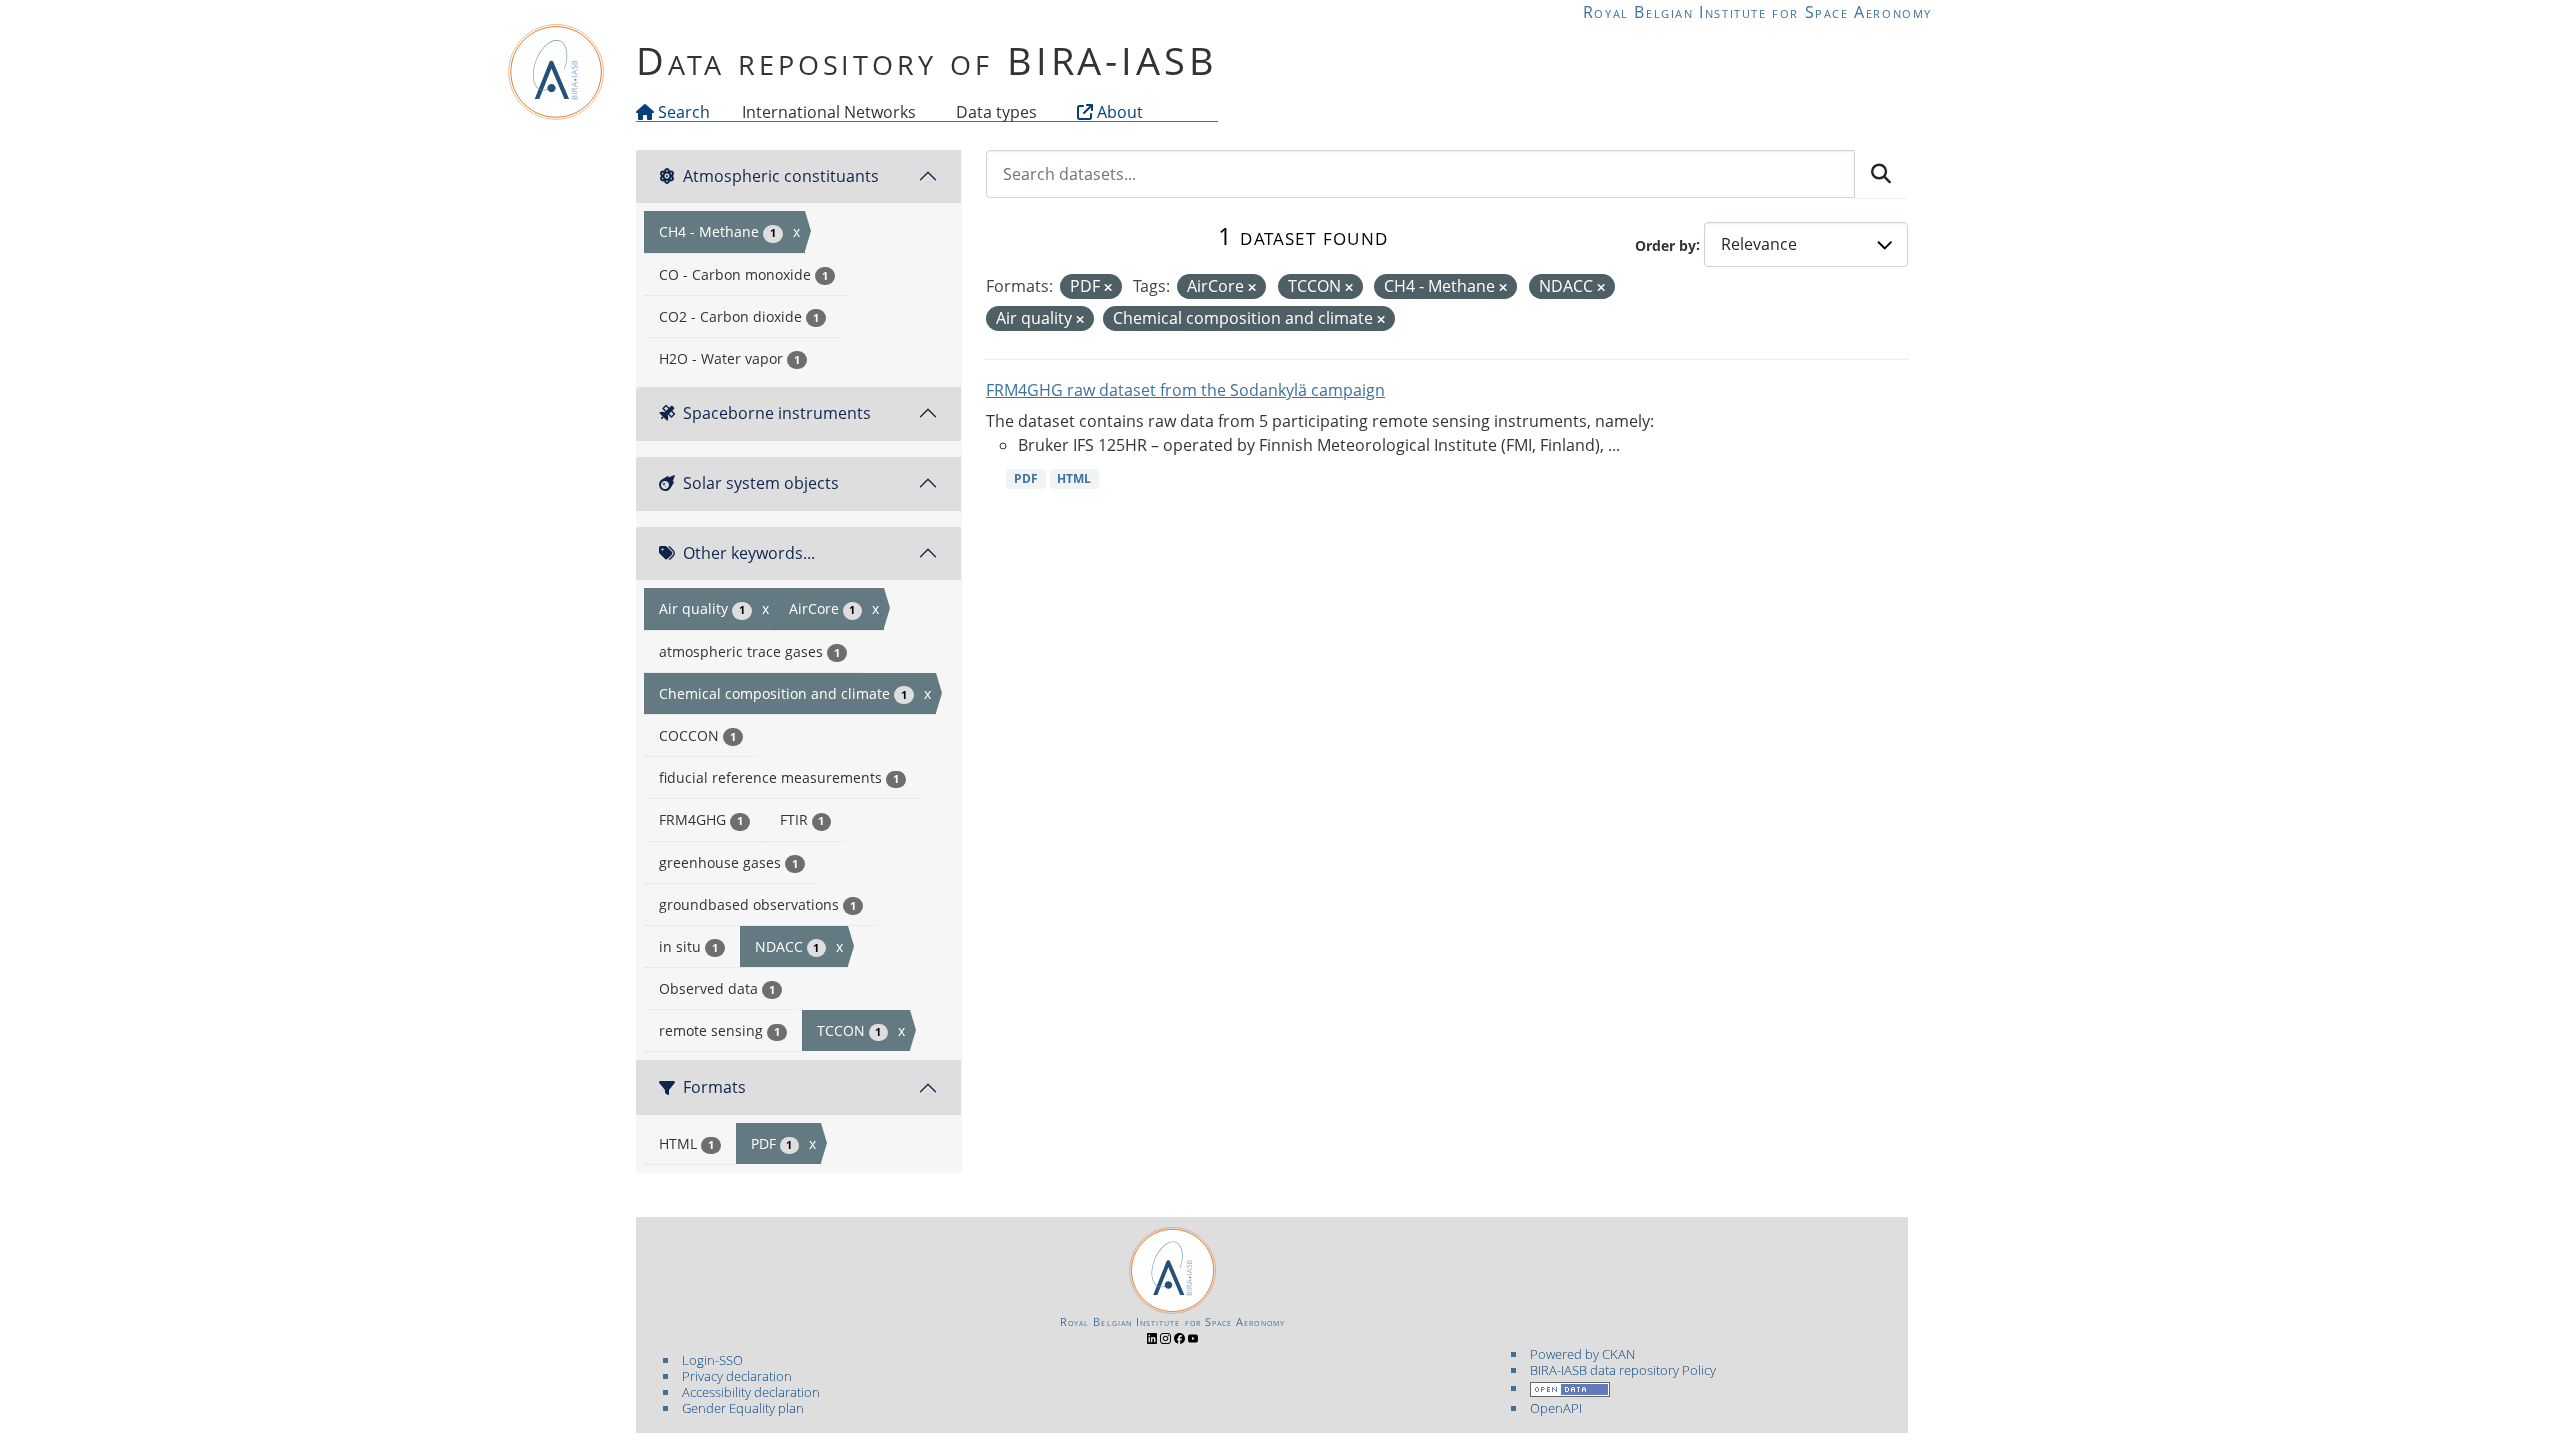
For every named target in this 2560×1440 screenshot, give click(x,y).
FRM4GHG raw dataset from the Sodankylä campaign (1185, 390)
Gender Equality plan (743, 1408)
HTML (1074, 478)
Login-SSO (712, 1360)
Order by (1665, 244)
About (1118, 112)
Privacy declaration (737, 1376)
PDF (1026, 478)
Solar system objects (761, 483)
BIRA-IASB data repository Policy (1623, 1370)
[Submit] (1881, 174)
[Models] (920, 112)
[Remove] (1108, 287)
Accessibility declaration (751, 1392)
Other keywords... (749, 553)
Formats (714, 1087)
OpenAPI (1556, 1408)
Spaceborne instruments (777, 413)
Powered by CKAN (1582, 1354)
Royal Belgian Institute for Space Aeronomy (1757, 12)
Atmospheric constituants (781, 176)
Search (682, 112)
